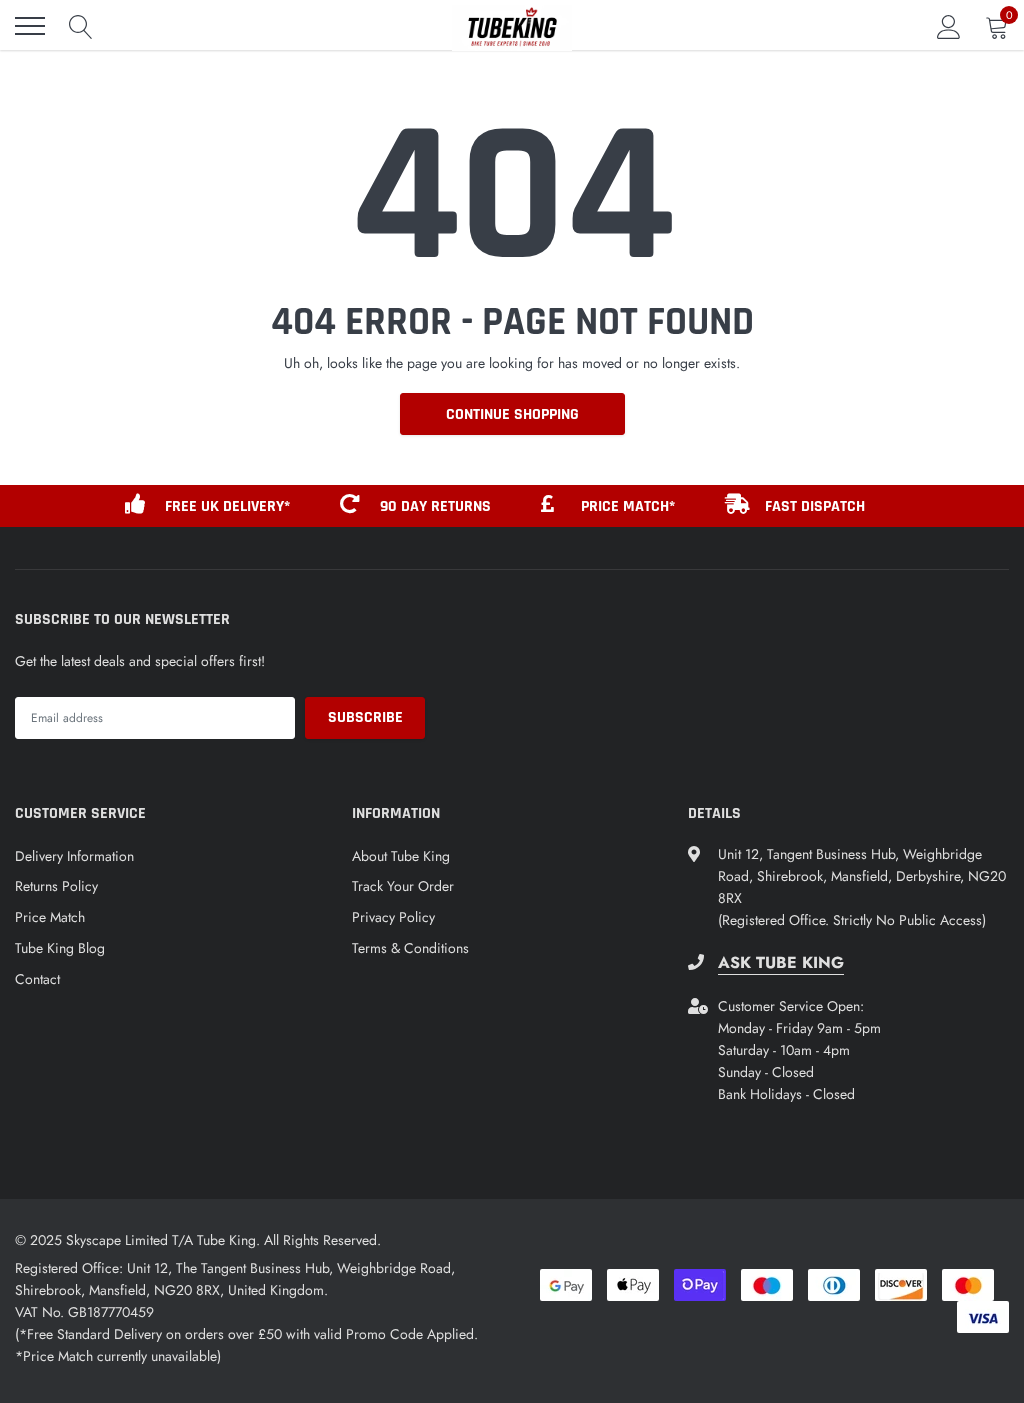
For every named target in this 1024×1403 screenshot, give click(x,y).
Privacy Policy (393, 917)
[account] (949, 26)
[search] (81, 26)
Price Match (50, 917)
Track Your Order (403, 886)
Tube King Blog (60, 948)
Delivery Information (74, 856)
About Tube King (401, 856)
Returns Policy (56, 886)
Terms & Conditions (410, 948)
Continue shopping (512, 414)
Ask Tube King (781, 963)
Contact (37, 979)
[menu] (30, 26)
